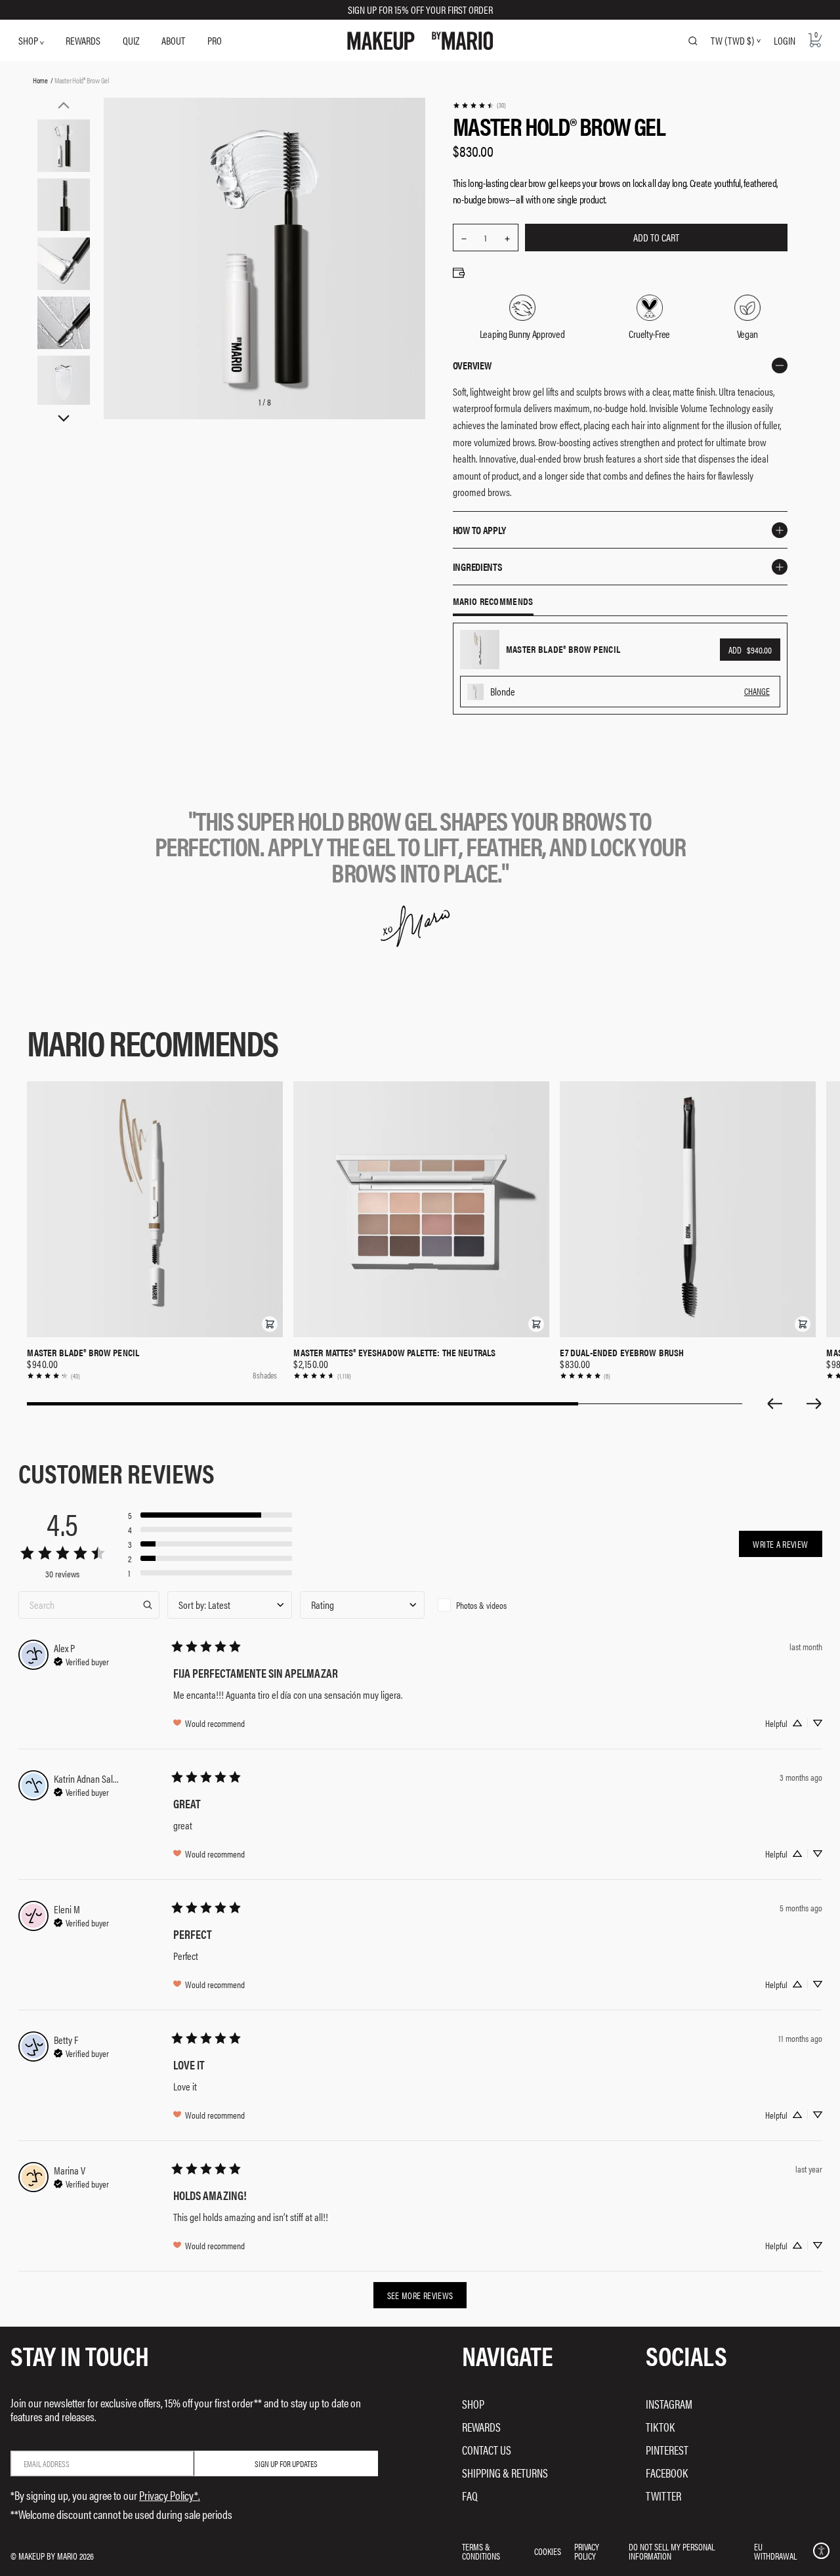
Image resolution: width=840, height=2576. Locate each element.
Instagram (669, 2404)
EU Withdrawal (775, 2551)
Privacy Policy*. (170, 2495)
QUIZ (131, 40)
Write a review (780, 1544)
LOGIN (785, 40)
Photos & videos (481, 1605)
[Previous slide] (774, 1403)
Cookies (548, 2551)
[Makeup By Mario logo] (420, 41)
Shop (473, 2404)
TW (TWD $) (732, 41)
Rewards (481, 2427)
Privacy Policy (587, 2551)
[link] (479, 105)
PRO (215, 40)
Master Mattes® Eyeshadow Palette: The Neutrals (394, 1352)
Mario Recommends (493, 602)
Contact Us (487, 2450)
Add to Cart (656, 237)
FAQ (470, 2496)
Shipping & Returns (505, 2473)
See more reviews (420, 2295)
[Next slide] (814, 1403)
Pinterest (667, 2450)
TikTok (660, 2427)
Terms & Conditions (481, 2551)
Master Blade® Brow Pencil (83, 1352)
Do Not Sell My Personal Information (672, 2551)
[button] (270, 1324)
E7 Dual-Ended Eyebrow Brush (622, 1352)
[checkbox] (495, 1605)
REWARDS (83, 40)
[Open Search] (693, 41)
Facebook (667, 2473)
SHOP (29, 40)
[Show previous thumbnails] (64, 105)
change (757, 691)
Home (40, 80)
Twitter (663, 2496)
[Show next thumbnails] (64, 419)
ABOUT (173, 40)
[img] (81, 1660)
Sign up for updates (286, 2463)
